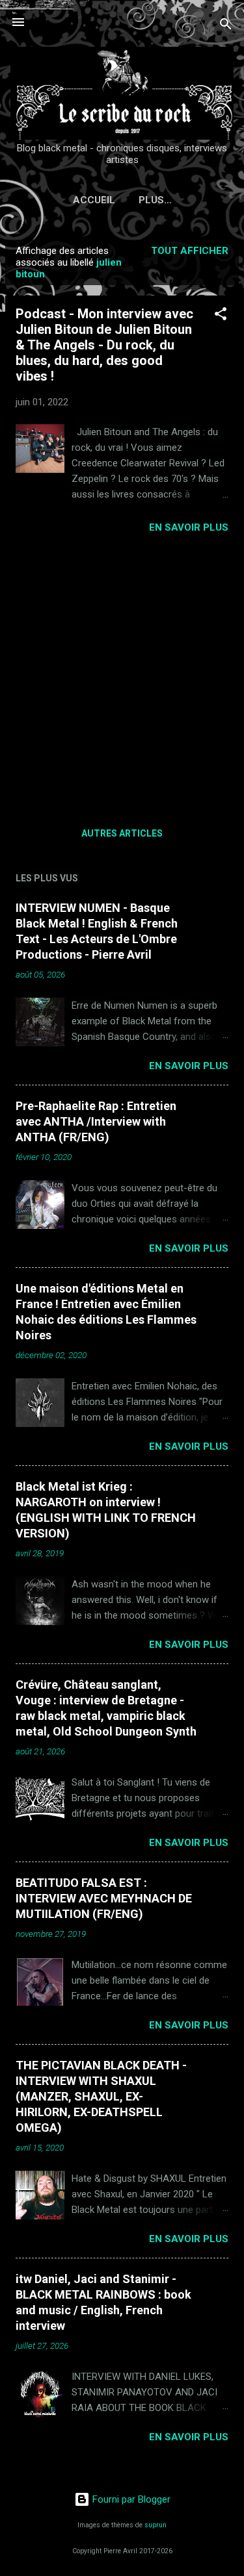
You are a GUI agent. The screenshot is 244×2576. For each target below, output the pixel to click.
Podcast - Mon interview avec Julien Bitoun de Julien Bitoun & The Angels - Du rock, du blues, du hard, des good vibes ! (104, 345)
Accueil (94, 200)
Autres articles (122, 833)
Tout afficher (190, 251)
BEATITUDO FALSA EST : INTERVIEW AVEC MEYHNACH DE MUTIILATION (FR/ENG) (104, 1898)
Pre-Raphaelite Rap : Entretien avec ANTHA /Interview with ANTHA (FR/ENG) (96, 1121)
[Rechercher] (226, 26)
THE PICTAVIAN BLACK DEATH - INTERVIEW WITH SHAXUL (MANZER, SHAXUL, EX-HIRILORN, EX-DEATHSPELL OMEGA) (101, 2096)
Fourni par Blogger (130, 2499)
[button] (221, 316)
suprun (156, 2525)
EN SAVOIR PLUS (189, 527)
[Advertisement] (122, 676)
